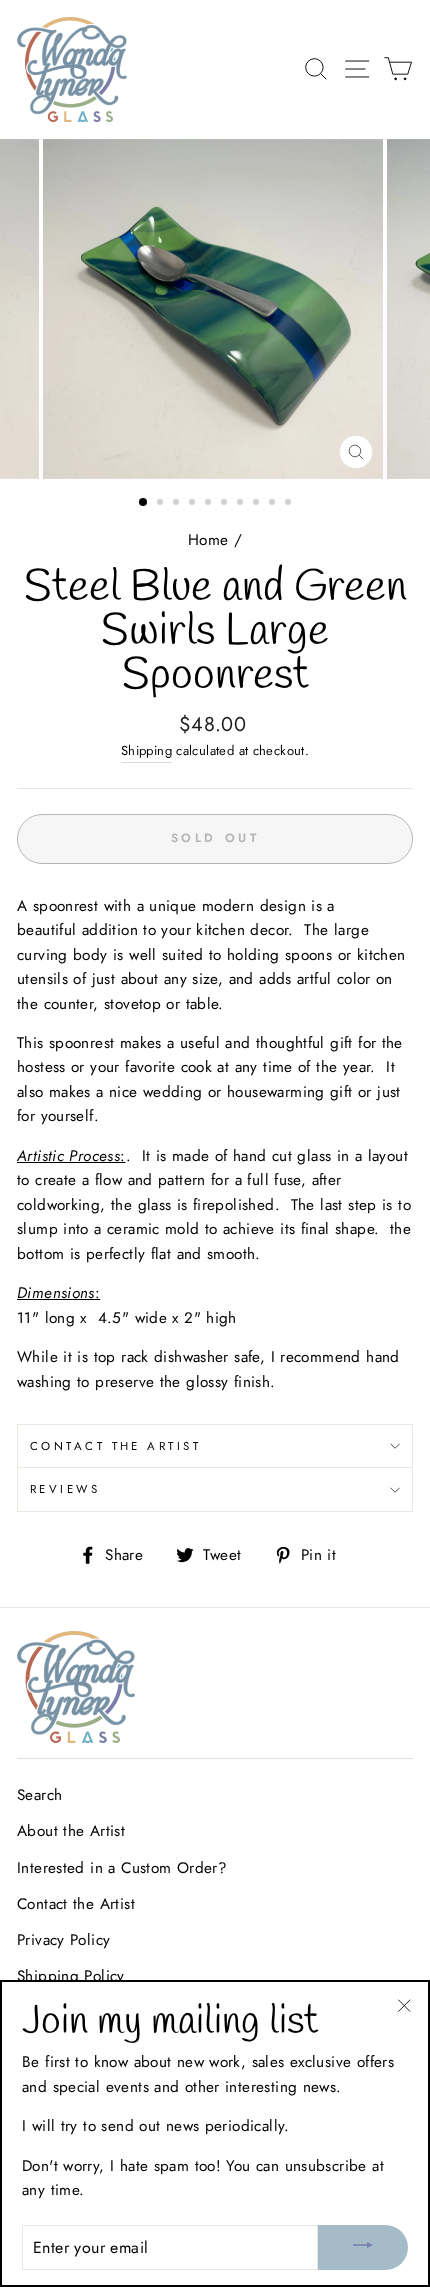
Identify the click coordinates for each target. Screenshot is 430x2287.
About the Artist (71, 1831)
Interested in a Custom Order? (122, 1868)
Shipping (146, 750)
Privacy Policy (63, 1940)
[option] (215, 309)
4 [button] (194, 504)
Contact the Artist (115, 1446)
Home (208, 540)
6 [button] (226, 504)
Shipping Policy (71, 1976)
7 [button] (242, 504)
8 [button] (258, 504)
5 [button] (210, 504)
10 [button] (290, 504)
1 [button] (144, 503)
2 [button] (162, 504)
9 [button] (274, 504)
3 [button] (178, 504)
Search (39, 1795)
